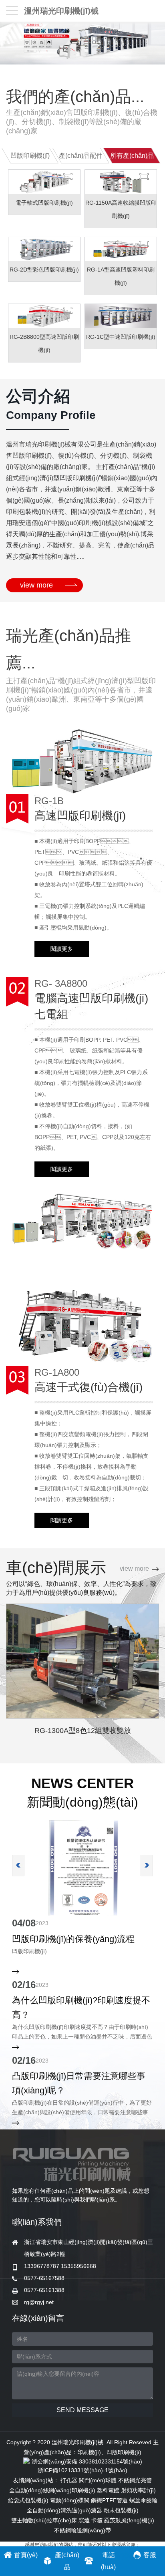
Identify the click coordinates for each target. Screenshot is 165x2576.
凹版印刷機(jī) (124, 2452)
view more (36, 585)
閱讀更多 (62, 949)
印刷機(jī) (89, 2452)
